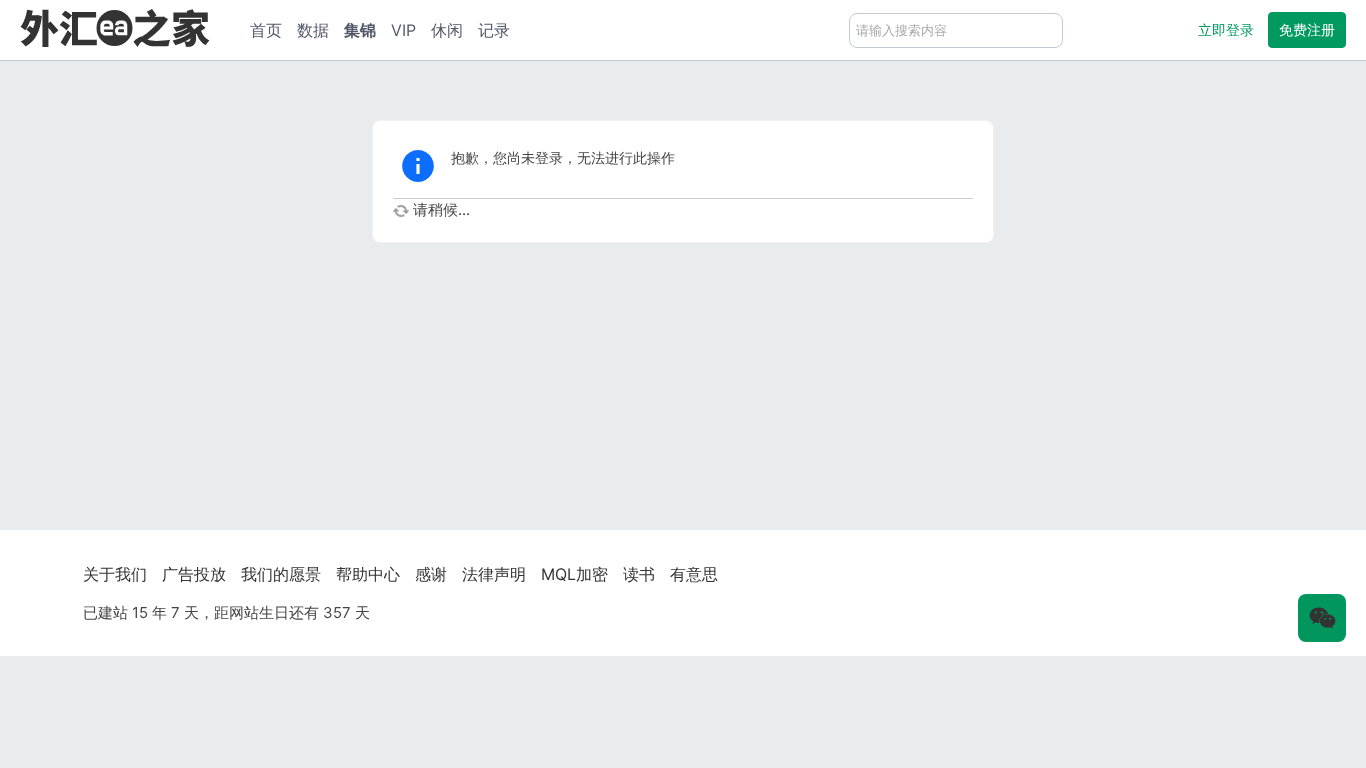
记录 (494, 30)
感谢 (431, 574)
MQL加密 (574, 574)
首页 (266, 30)
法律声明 (494, 574)
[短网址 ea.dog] (115, 27)
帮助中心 (368, 574)
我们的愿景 (281, 574)
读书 (639, 574)
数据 (313, 30)
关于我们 (115, 574)
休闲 (447, 30)
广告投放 (194, 574)
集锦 (360, 30)
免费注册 (1307, 29)
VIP (403, 30)
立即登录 (1226, 29)
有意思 (694, 574)
